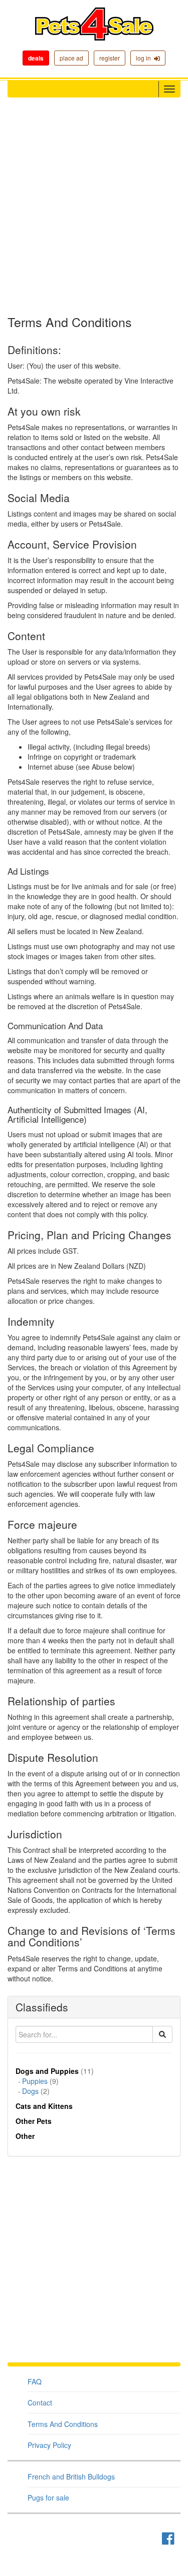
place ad (71, 58)
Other (25, 2136)
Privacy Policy (49, 2445)
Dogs (30, 2091)
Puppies (35, 2081)
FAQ (35, 2381)
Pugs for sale (48, 2497)
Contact (40, 2402)
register (110, 58)
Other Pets (34, 2121)
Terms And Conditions (63, 2424)
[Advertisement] (94, 206)
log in (145, 58)
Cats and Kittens (44, 2106)
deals (36, 58)
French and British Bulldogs (71, 2476)
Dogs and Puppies (47, 2071)
